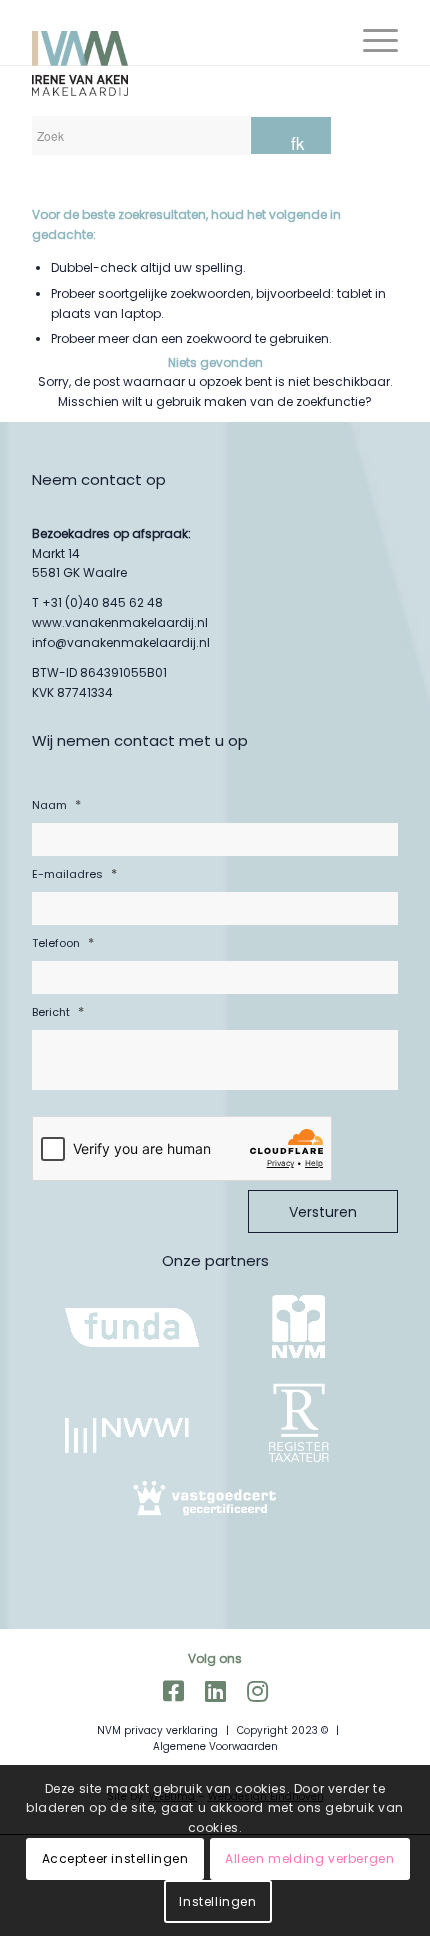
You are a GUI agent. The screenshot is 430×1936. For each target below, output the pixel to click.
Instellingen (217, 1901)
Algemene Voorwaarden (215, 1746)
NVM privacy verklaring (157, 1730)
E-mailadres (74, 873)
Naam (56, 804)
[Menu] (370, 40)
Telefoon (63, 942)
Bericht (58, 1011)
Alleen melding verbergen (309, 1858)
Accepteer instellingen (115, 1858)
